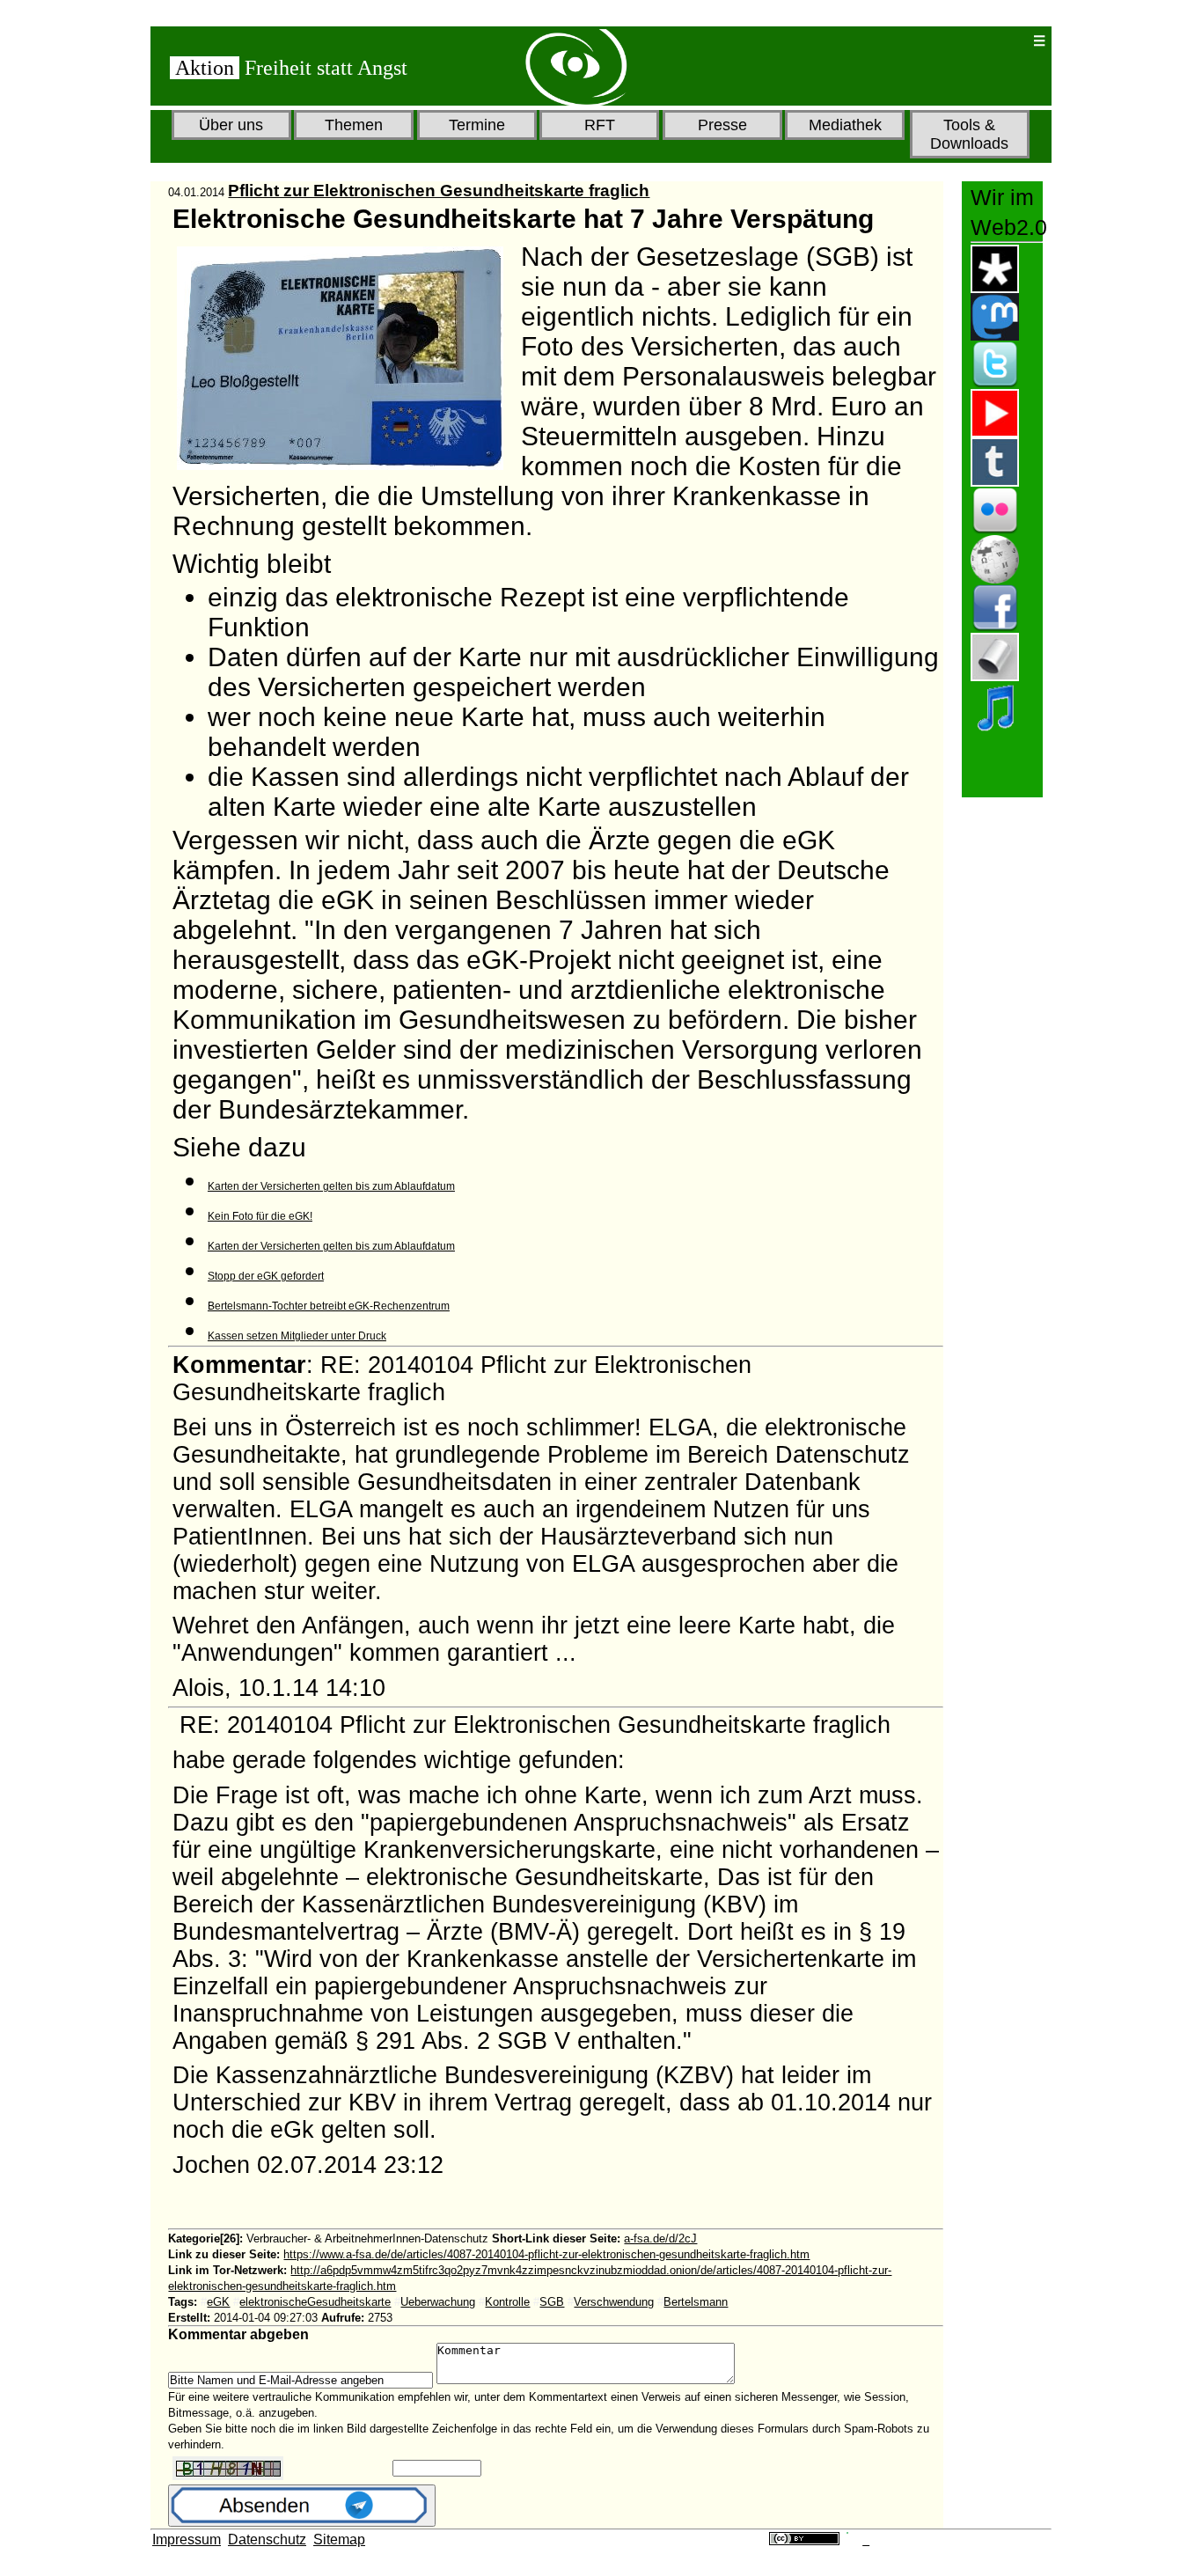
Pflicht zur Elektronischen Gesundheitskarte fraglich (439, 191)
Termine (477, 125)
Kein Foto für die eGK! (260, 1216)
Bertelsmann (696, 2302)
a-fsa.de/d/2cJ (660, 2238)
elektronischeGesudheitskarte (315, 2302)
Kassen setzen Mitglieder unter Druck (297, 1336)
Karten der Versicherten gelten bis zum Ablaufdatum (331, 1186)
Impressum (187, 2539)
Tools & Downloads (969, 134)
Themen (354, 125)
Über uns (231, 125)
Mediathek (845, 125)
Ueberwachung (438, 2302)
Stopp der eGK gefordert (266, 1276)
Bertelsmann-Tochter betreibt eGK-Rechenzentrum (329, 1306)
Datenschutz (267, 2539)
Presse (722, 125)
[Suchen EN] (962, 41)
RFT (600, 125)
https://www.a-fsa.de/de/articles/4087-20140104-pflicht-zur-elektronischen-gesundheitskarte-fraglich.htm (546, 2254)
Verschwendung (614, 2302)
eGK (218, 2302)
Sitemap (339, 2539)
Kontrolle (507, 2302)
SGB (552, 2302)
